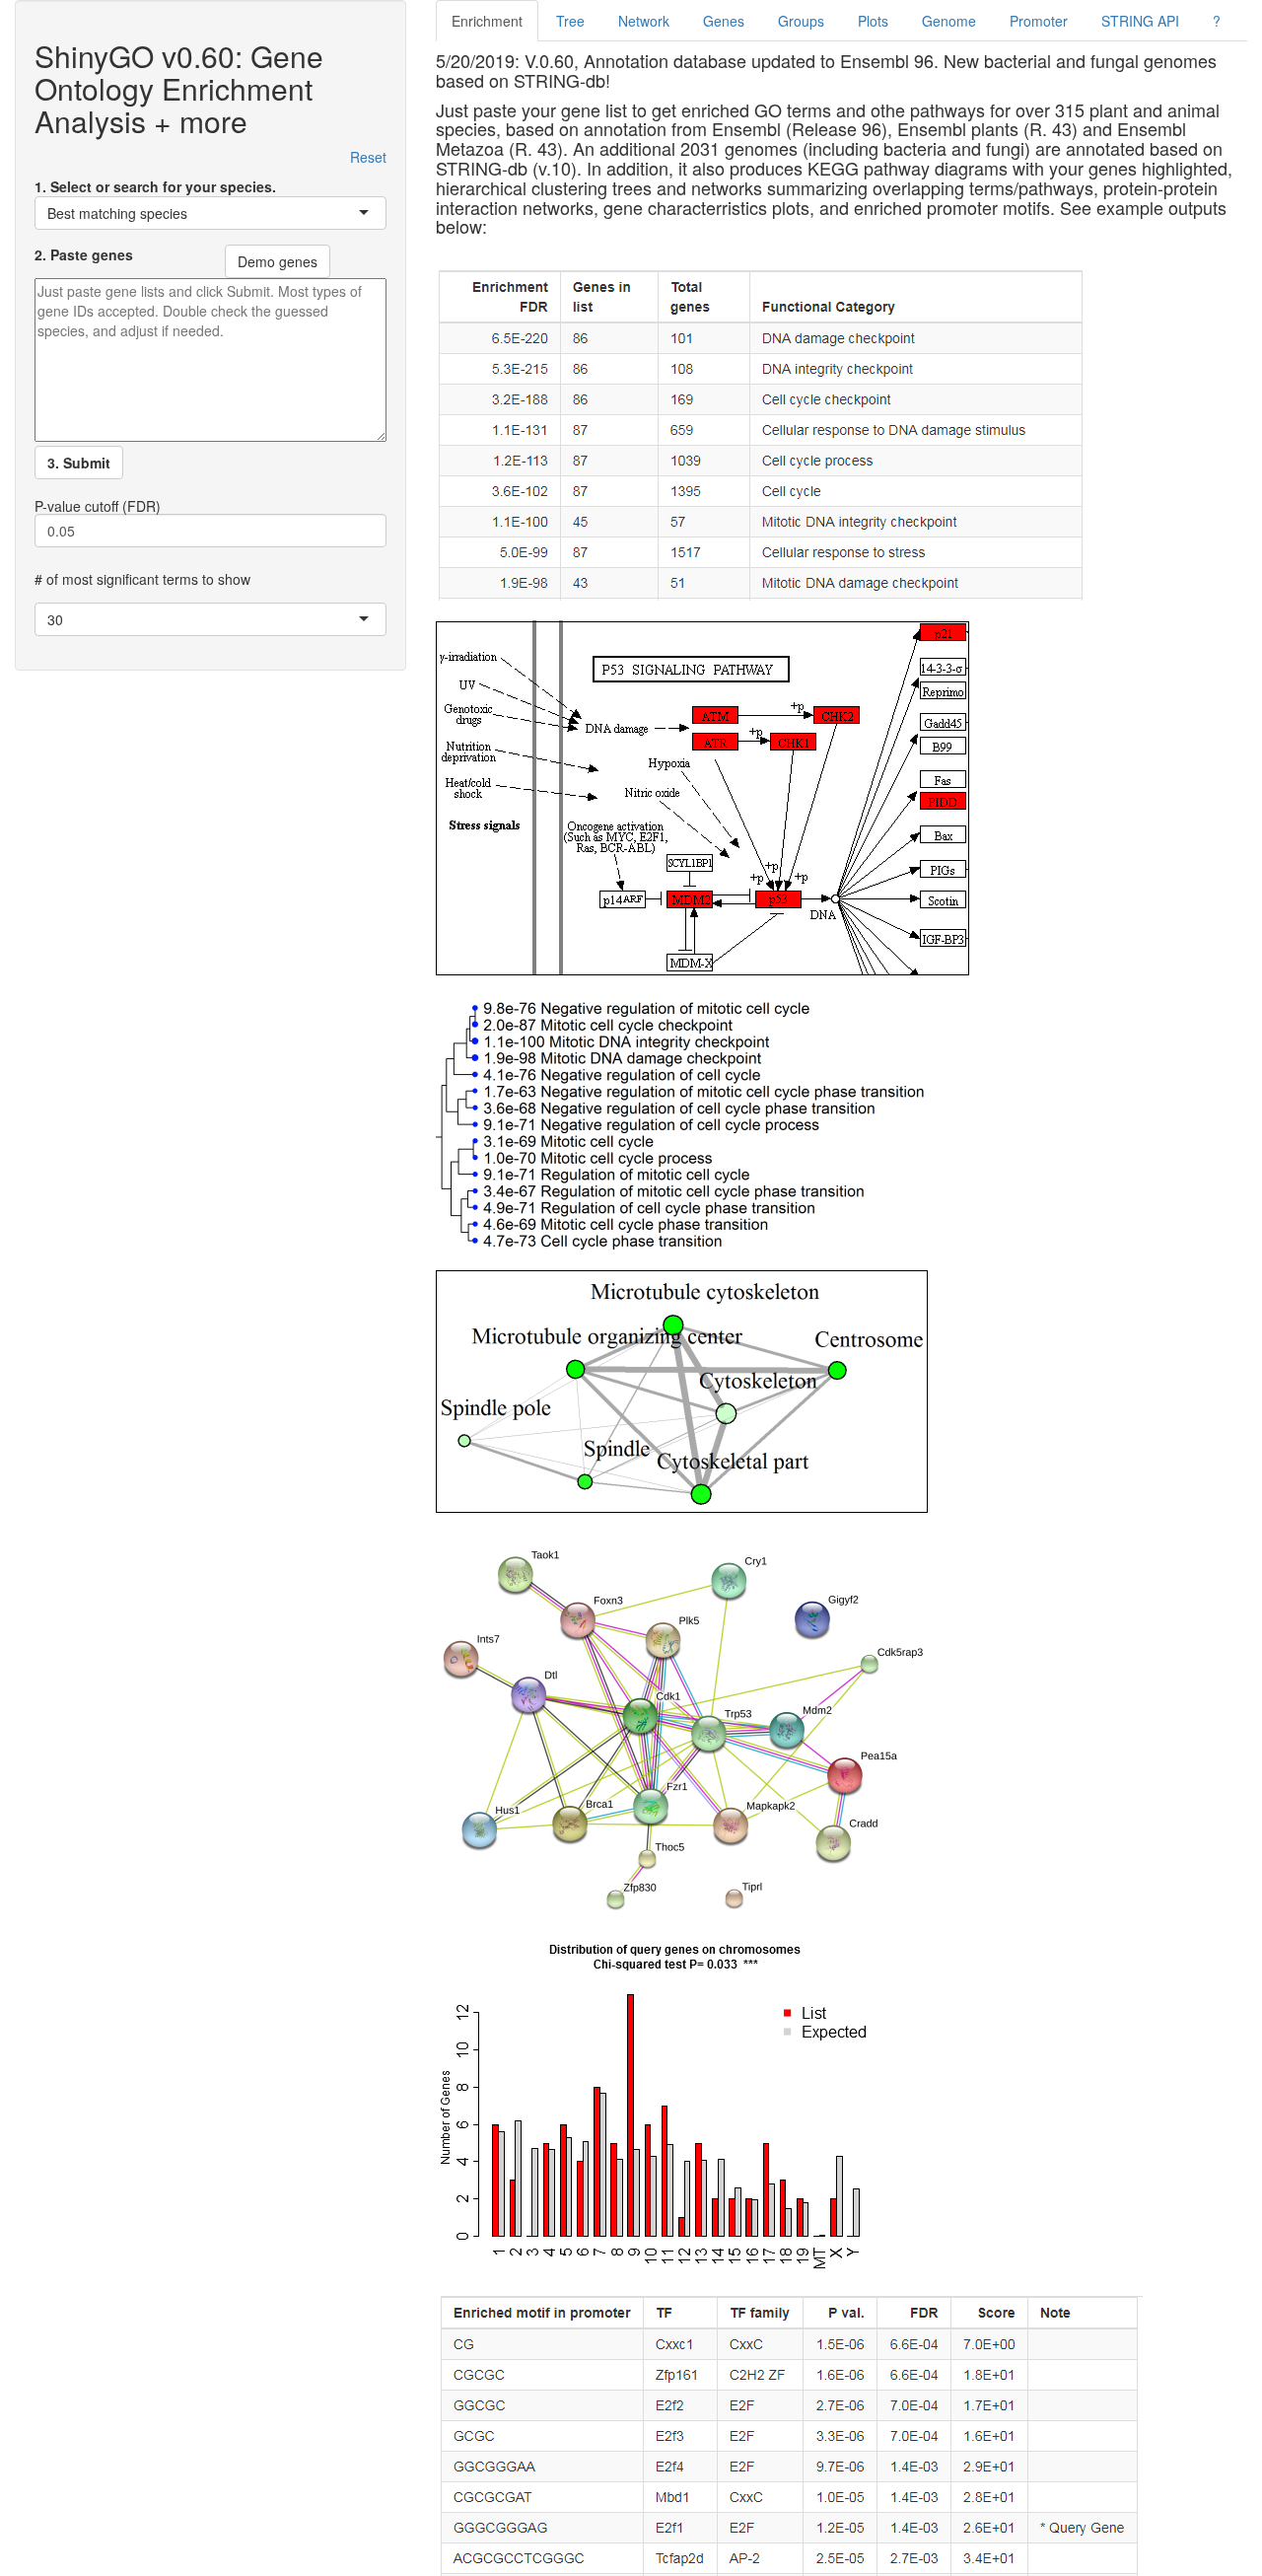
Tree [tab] (570, 21)
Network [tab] (644, 21)
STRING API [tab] (1140, 21)
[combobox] (37, 213)
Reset (368, 157)
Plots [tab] (873, 21)
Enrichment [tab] (487, 21)
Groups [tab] (801, 21)
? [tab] (1217, 21)
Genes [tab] (724, 21)
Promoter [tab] (1039, 21)
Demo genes (278, 261)
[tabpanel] (841, 1314)
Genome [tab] (949, 21)
